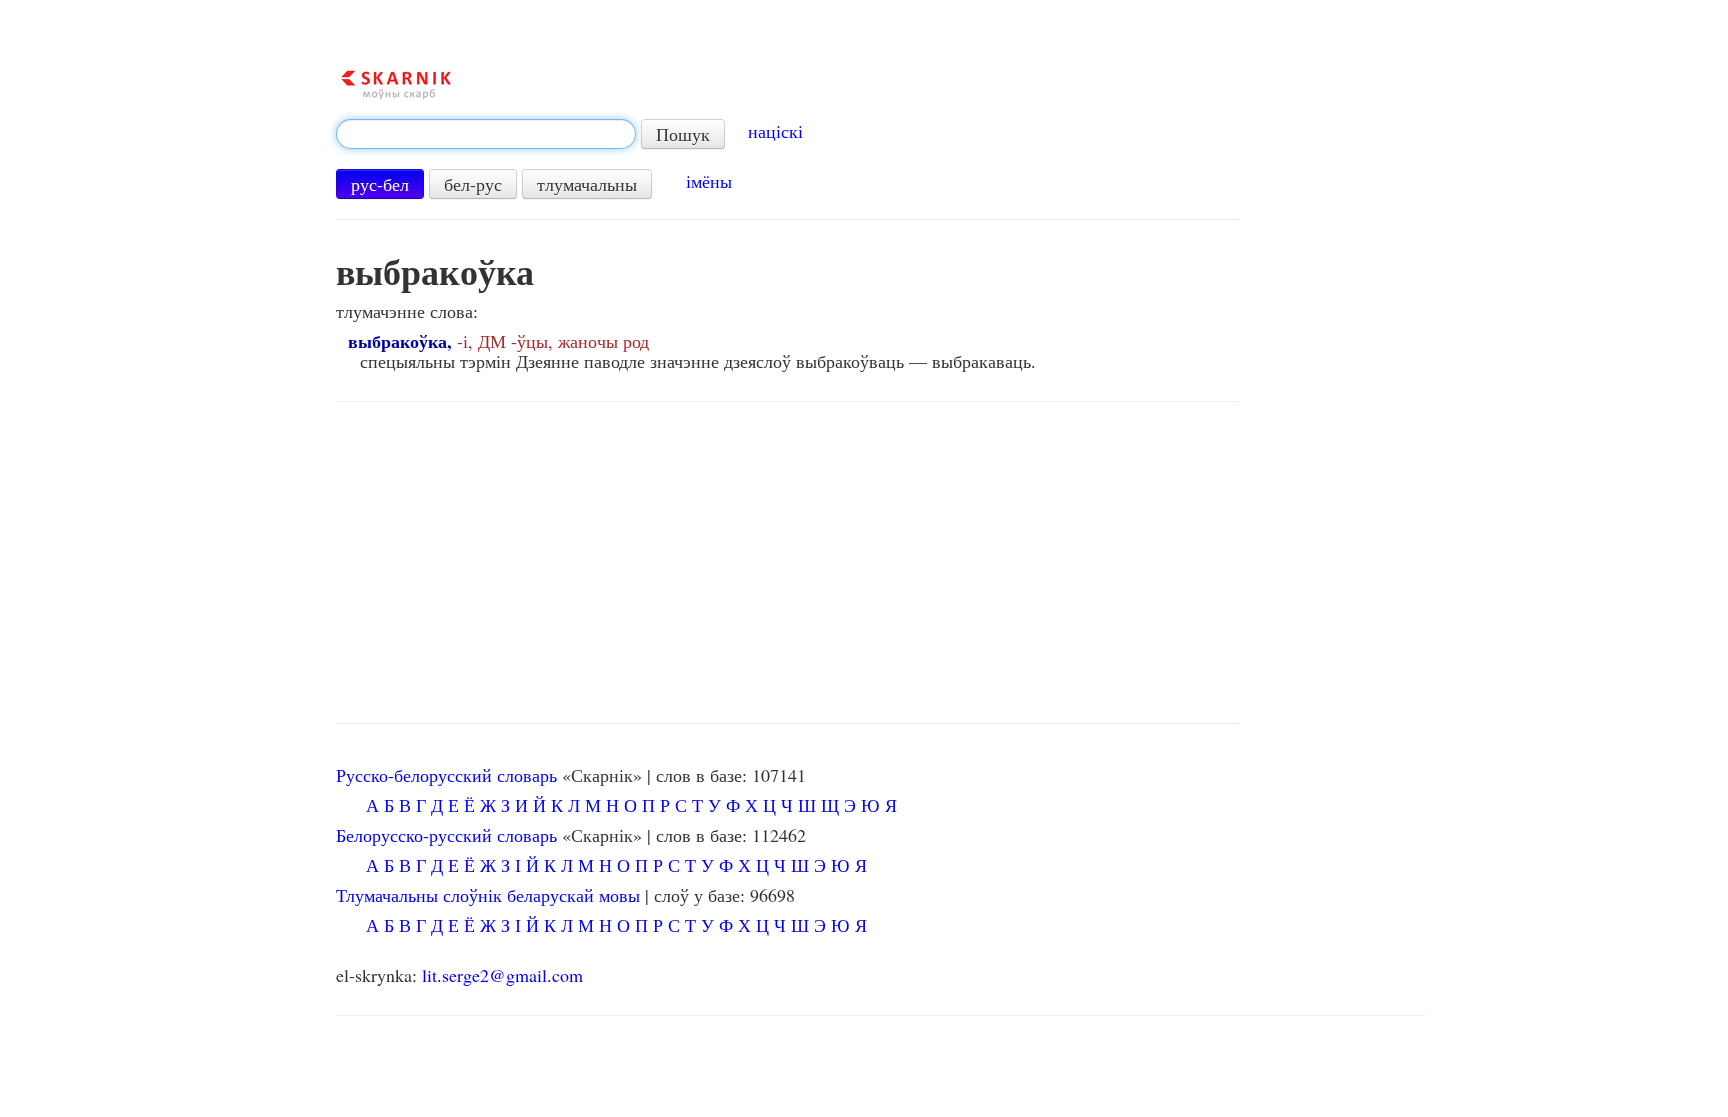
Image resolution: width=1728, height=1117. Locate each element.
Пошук (683, 134)
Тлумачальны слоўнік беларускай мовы (488, 895)
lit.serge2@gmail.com (502, 975)
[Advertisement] (787, 563)
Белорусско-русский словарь (446, 835)
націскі (775, 131)
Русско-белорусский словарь (446, 775)
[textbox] (486, 134)
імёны (709, 181)
